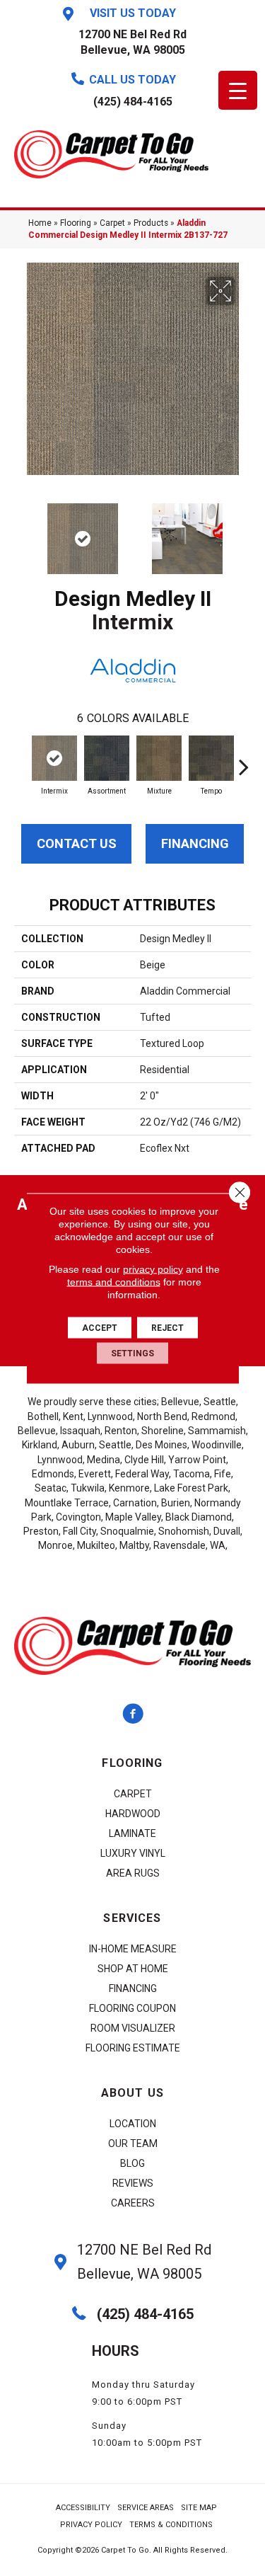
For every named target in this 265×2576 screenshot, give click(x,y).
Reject (167, 1327)
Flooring (76, 223)
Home (40, 223)
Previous (21, 532)
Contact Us (77, 843)
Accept (100, 1327)
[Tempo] (211, 758)
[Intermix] (54, 758)
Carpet (112, 223)
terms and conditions (114, 1281)
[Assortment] (107, 758)
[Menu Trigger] (238, 90)
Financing (195, 843)
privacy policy (153, 1269)
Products (151, 223)
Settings (132, 1353)
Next (244, 532)
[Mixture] (159, 758)
